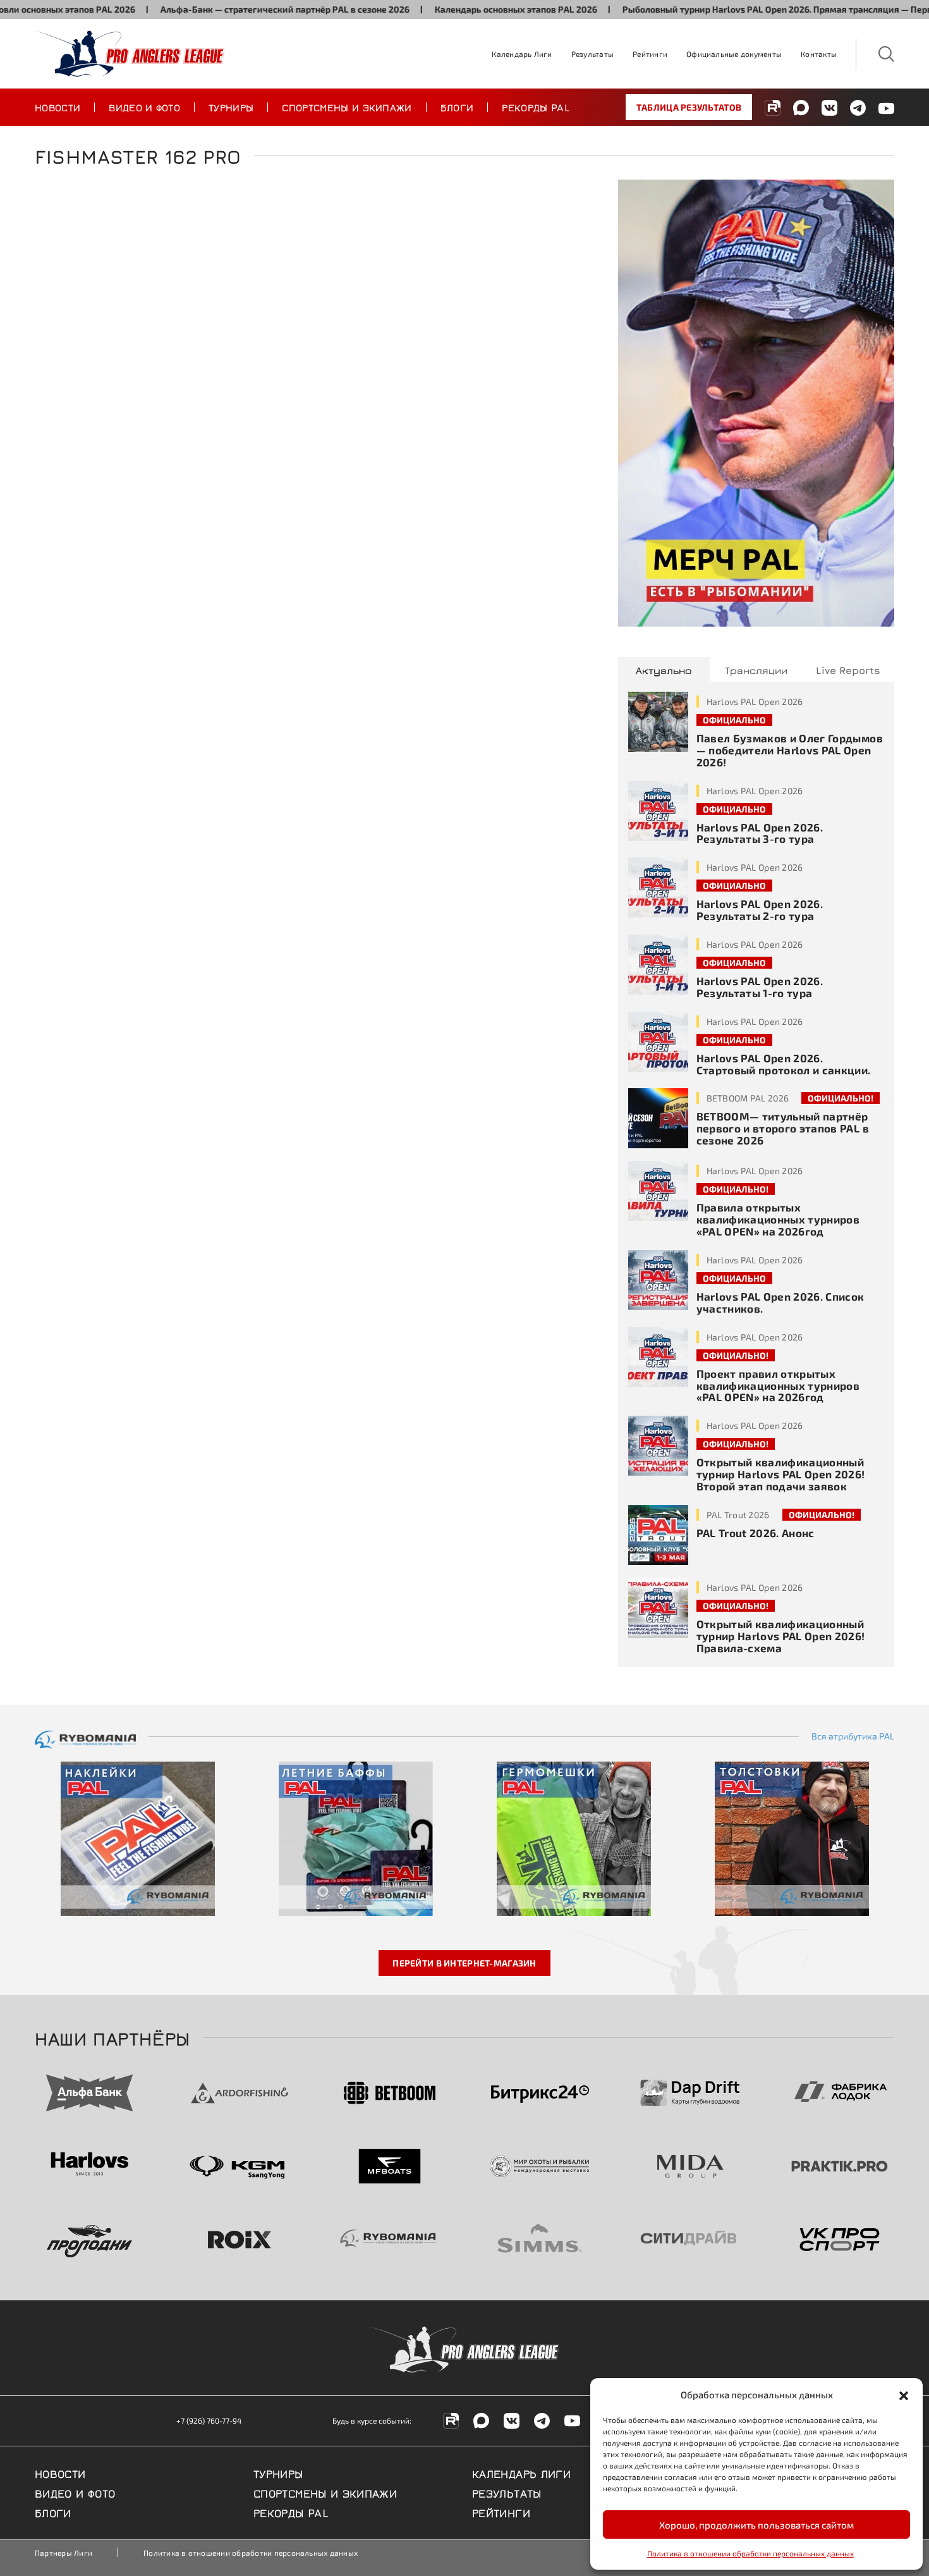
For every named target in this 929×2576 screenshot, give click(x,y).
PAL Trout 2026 (738, 1515)
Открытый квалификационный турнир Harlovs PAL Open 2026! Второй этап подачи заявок (781, 1474)
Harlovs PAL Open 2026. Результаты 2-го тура (760, 910)
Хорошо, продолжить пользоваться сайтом (756, 2525)
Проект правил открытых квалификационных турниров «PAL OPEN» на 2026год (778, 1385)
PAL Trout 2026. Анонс (756, 1533)
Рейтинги (650, 54)
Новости (58, 107)
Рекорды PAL (536, 107)
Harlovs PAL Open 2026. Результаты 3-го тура (760, 833)
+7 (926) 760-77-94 (209, 2420)
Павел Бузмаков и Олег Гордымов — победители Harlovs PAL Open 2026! (790, 750)
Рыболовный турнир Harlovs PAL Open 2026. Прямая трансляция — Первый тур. (742, 9)
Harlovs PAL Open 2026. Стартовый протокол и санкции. (784, 1064)
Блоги (457, 107)
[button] (904, 2395)
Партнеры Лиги (64, 2553)
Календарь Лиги (522, 54)
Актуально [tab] (664, 670)
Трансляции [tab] (756, 670)
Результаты (592, 54)
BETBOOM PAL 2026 (748, 1098)
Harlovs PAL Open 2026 (755, 702)
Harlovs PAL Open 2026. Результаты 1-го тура (760, 987)
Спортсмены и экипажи (347, 107)
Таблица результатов (689, 107)
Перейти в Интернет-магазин (464, 1963)
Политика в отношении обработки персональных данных (750, 2553)
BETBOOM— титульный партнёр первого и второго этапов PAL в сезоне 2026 (783, 1128)
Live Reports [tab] (848, 670)
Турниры (231, 107)
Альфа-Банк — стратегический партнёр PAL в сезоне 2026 (234, 9)
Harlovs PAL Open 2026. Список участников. (780, 1302)
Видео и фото (144, 107)
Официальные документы (734, 54)
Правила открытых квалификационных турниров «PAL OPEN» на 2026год (778, 1219)
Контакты (819, 54)
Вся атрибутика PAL (853, 1736)
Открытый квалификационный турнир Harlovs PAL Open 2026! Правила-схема (781, 1636)
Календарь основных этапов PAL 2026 (465, 9)
